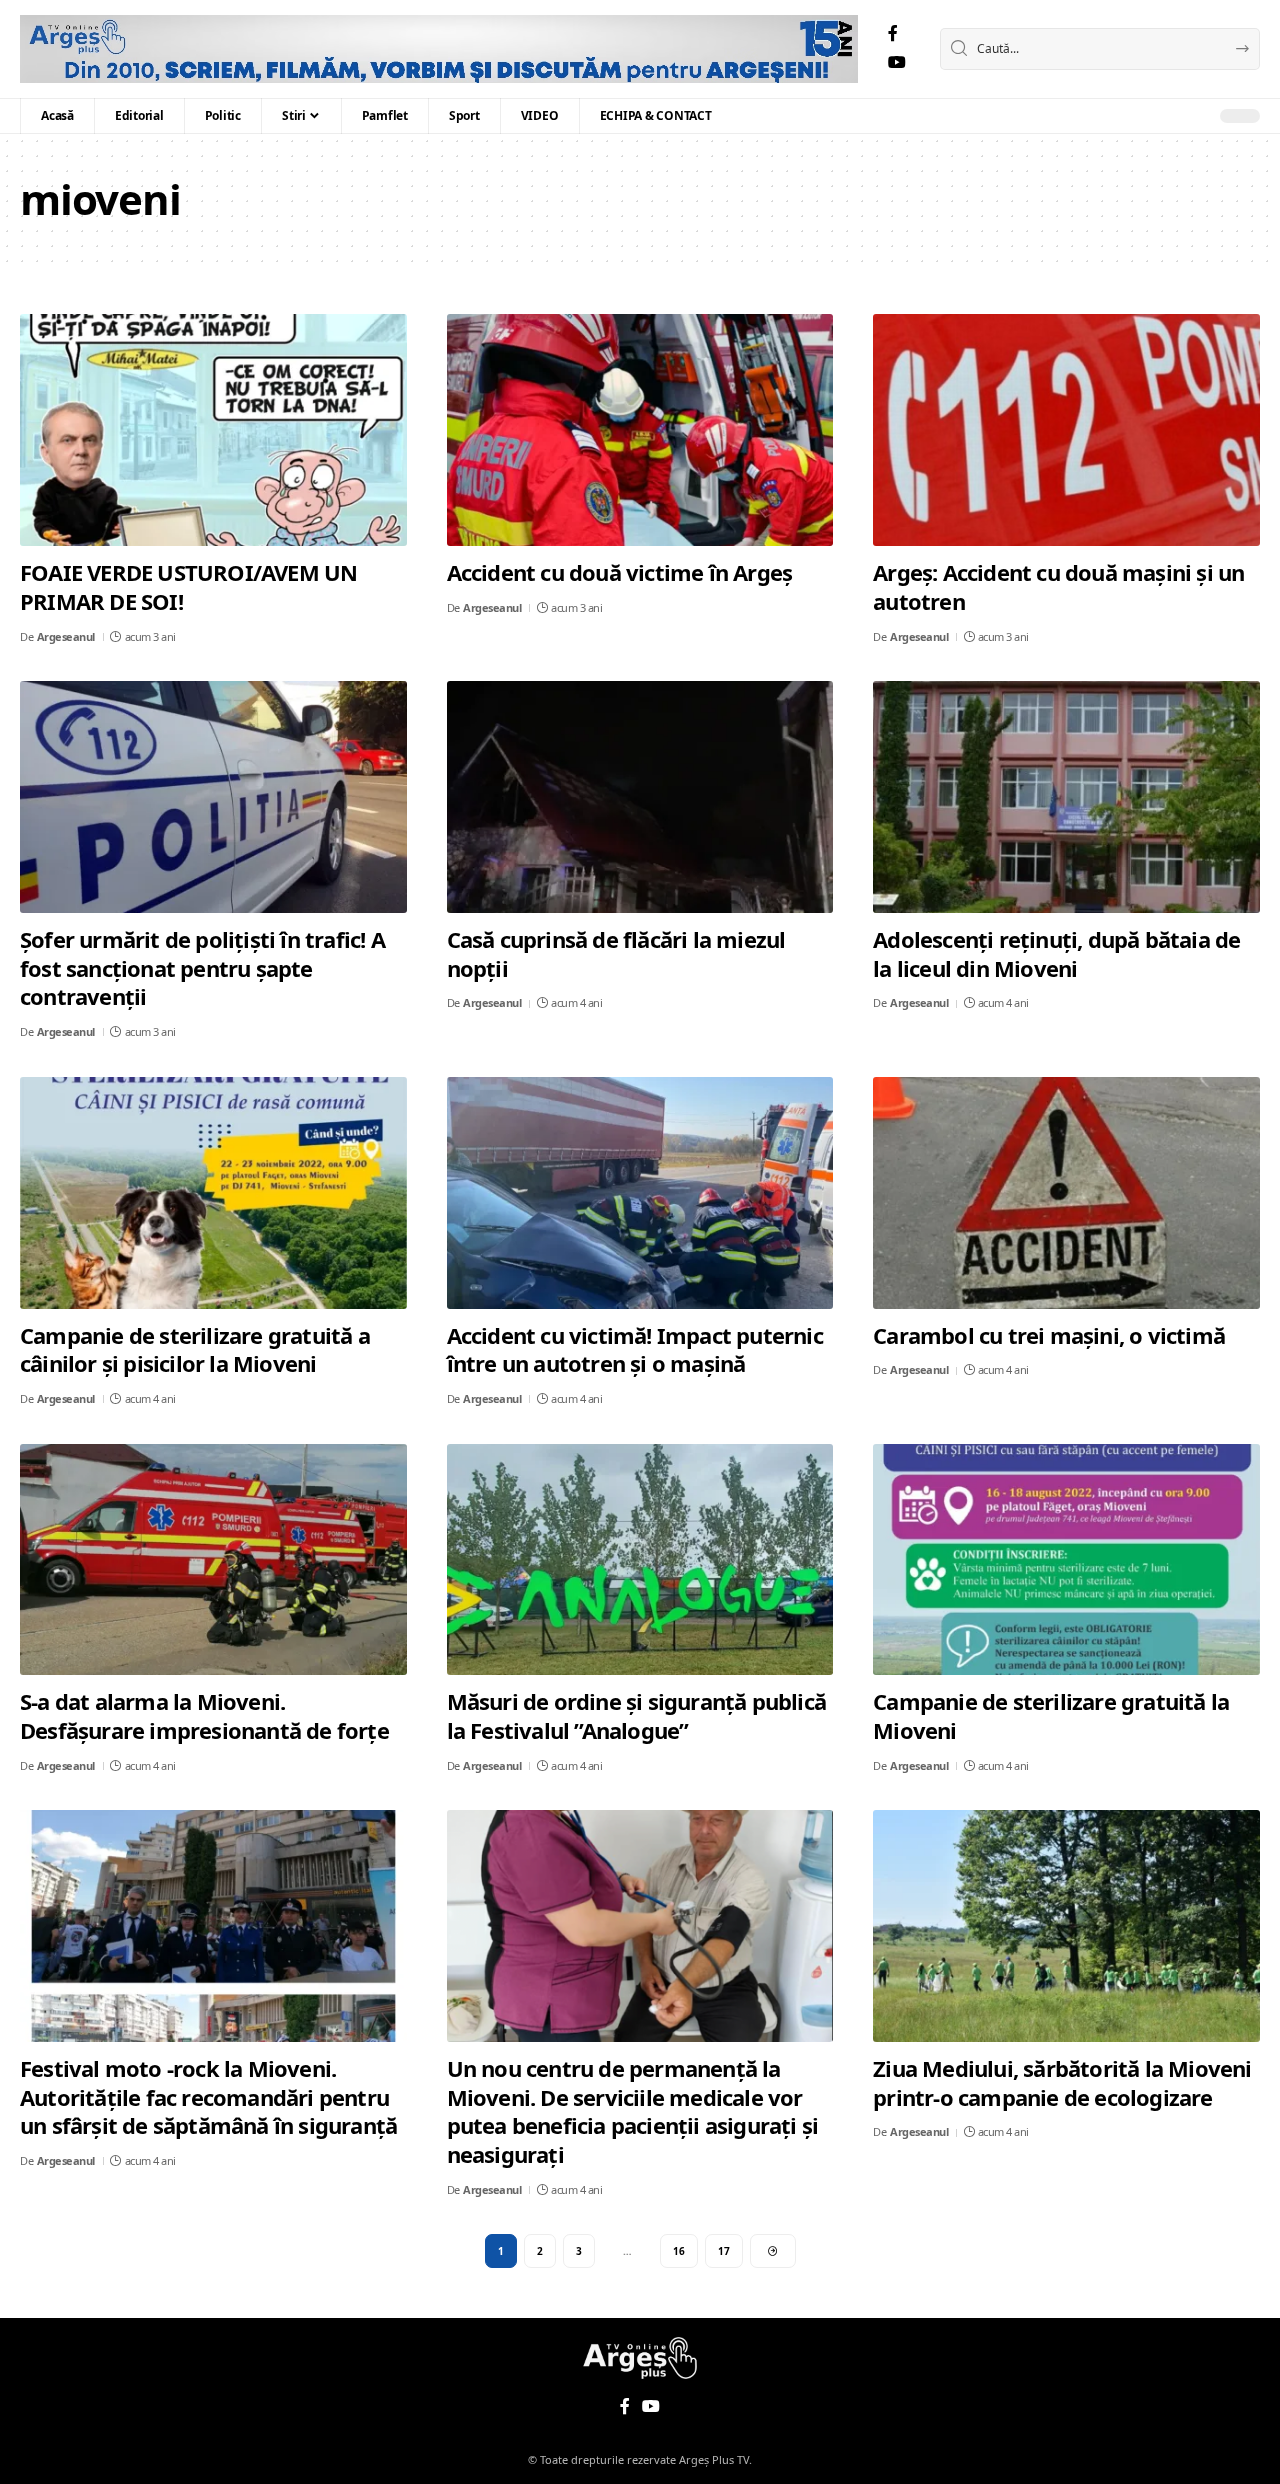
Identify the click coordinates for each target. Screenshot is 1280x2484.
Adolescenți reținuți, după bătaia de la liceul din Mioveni (1056, 953)
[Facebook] (893, 33)
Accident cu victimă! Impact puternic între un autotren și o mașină (635, 1349)
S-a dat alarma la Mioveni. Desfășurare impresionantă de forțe (204, 1715)
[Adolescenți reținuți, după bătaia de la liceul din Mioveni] (1066, 797)
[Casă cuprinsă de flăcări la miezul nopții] (640, 797)
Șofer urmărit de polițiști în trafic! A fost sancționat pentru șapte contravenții (202, 967)
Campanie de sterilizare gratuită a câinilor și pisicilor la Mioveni (195, 1349)
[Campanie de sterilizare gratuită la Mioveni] (1066, 1560)
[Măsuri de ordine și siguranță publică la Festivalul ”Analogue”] (640, 1560)
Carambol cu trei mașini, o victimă (1049, 1335)
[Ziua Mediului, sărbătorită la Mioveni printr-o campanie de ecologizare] (1066, 1926)
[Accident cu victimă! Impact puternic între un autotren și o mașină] (640, 1193)
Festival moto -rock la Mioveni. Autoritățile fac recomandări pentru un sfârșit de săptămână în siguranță (208, 2096)
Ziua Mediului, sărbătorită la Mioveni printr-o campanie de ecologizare (1062, 2082)
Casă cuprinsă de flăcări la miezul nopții (616, 953)
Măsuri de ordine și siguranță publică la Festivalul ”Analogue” (636, 1715)
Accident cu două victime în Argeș (620, 572)
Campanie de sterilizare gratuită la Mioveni (1051, 1715)
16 (679, 2251)
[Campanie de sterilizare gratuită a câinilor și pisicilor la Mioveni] (213, 1193)
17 (724, 2251)
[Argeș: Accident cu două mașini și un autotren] (1066, 430)
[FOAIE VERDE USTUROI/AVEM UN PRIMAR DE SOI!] (213, 430)
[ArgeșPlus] (439, 49)
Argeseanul (66, 636)
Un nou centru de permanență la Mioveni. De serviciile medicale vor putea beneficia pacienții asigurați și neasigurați (633, 2111)
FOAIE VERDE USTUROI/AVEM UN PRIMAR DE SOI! (188, 586)
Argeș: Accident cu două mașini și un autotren (1058, 586)
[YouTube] (897, 62)
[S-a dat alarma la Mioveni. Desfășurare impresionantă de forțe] (213, 1560)
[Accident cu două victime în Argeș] (640, 430)
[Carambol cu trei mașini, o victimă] (1066, 1193)
